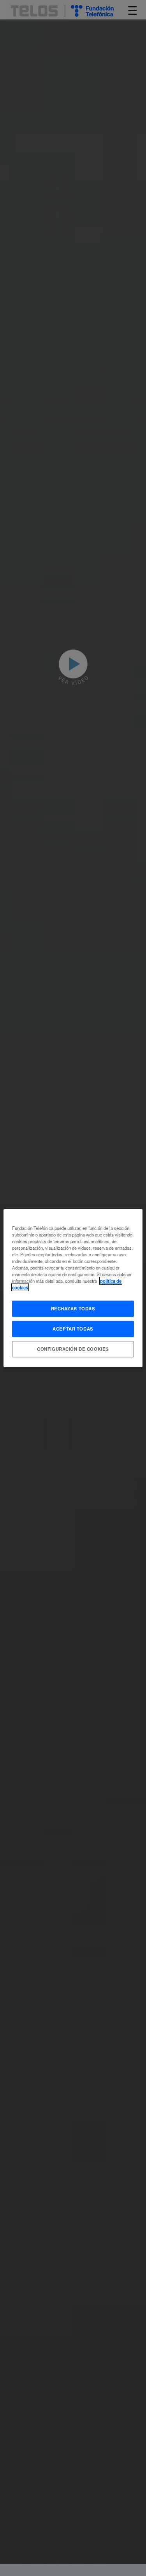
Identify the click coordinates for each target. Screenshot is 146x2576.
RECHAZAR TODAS (73, 1308)
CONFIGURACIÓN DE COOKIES (73, 1349)
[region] (73, 1288)
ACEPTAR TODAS (73, 1329)
